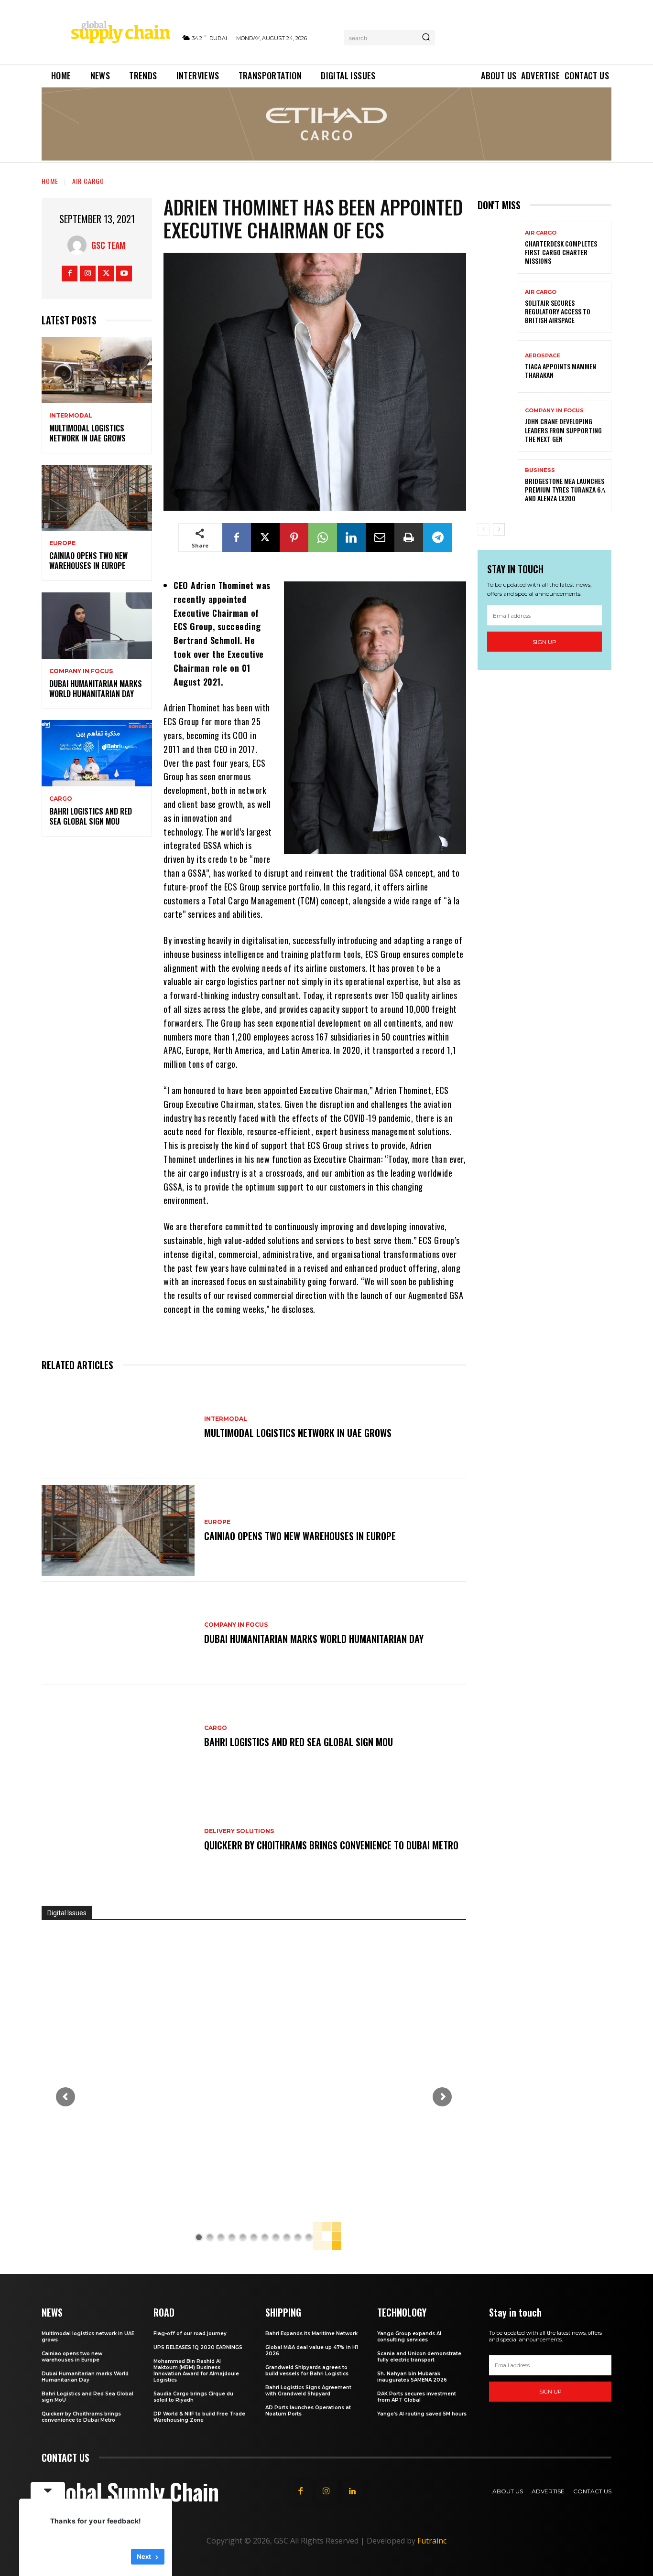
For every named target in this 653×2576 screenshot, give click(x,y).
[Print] (409, 537)
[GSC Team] (79, 245)
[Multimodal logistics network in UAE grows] (97, 370)
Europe (62, 543)
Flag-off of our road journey (190, 2334)
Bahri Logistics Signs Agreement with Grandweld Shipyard (308, 2391)
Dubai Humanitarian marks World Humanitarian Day (96, 689)
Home (50, 181)
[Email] (380, 537)
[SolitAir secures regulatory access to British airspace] (498, 307)
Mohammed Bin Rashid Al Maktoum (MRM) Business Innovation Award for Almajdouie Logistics (196, 2371)
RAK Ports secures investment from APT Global (417, 2397)
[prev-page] (484, 529)
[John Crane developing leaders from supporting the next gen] (498, 426)
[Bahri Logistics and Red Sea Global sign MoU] (97, 753)
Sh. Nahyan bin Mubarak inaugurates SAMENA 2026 (412, 2377)
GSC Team (108, 245)
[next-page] (499, 529)
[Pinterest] (294, 537)
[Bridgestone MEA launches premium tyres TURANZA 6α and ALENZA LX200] (498, 485)
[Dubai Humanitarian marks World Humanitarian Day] (97, 626)
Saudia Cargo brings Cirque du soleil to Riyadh (193, 2397)
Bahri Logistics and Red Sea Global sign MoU (91, 816)
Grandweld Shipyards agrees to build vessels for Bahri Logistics (307, 2371)
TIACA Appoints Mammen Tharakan (560, 370)
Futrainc (432, 2541)
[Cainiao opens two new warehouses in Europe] (97, 498)
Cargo (61, 799)
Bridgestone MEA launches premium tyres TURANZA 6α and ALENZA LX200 (565, 489)
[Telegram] (437, 537)
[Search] (426, 38)
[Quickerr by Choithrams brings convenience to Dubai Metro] (118, 1840)
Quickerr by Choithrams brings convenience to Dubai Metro (331, 1845)
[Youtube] (124, 274)
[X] (106, 274)
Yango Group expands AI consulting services (409, 2337)
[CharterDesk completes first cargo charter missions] (498, 248)
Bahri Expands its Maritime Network (311, 2334)
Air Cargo (88, 181)
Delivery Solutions (239, 1831)
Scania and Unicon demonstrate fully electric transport (419, 2357)
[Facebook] (70, 274)
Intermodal (71, 416)
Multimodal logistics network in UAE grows (87, 433)
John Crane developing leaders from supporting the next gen (563, 430)
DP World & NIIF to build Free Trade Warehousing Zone (199, 2417)
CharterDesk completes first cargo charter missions (561, 252)
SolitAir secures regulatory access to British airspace (558, 311)
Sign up (544, 642)
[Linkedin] (351, 537)
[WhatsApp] (323, 537)
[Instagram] (88, 274)
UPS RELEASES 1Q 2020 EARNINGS (198, 2347)
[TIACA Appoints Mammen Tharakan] (498, 366)
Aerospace (543, 356)
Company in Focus (81, 671)
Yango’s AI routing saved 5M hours (422, 2414)
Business (540, 470)
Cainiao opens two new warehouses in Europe (88, 561)
